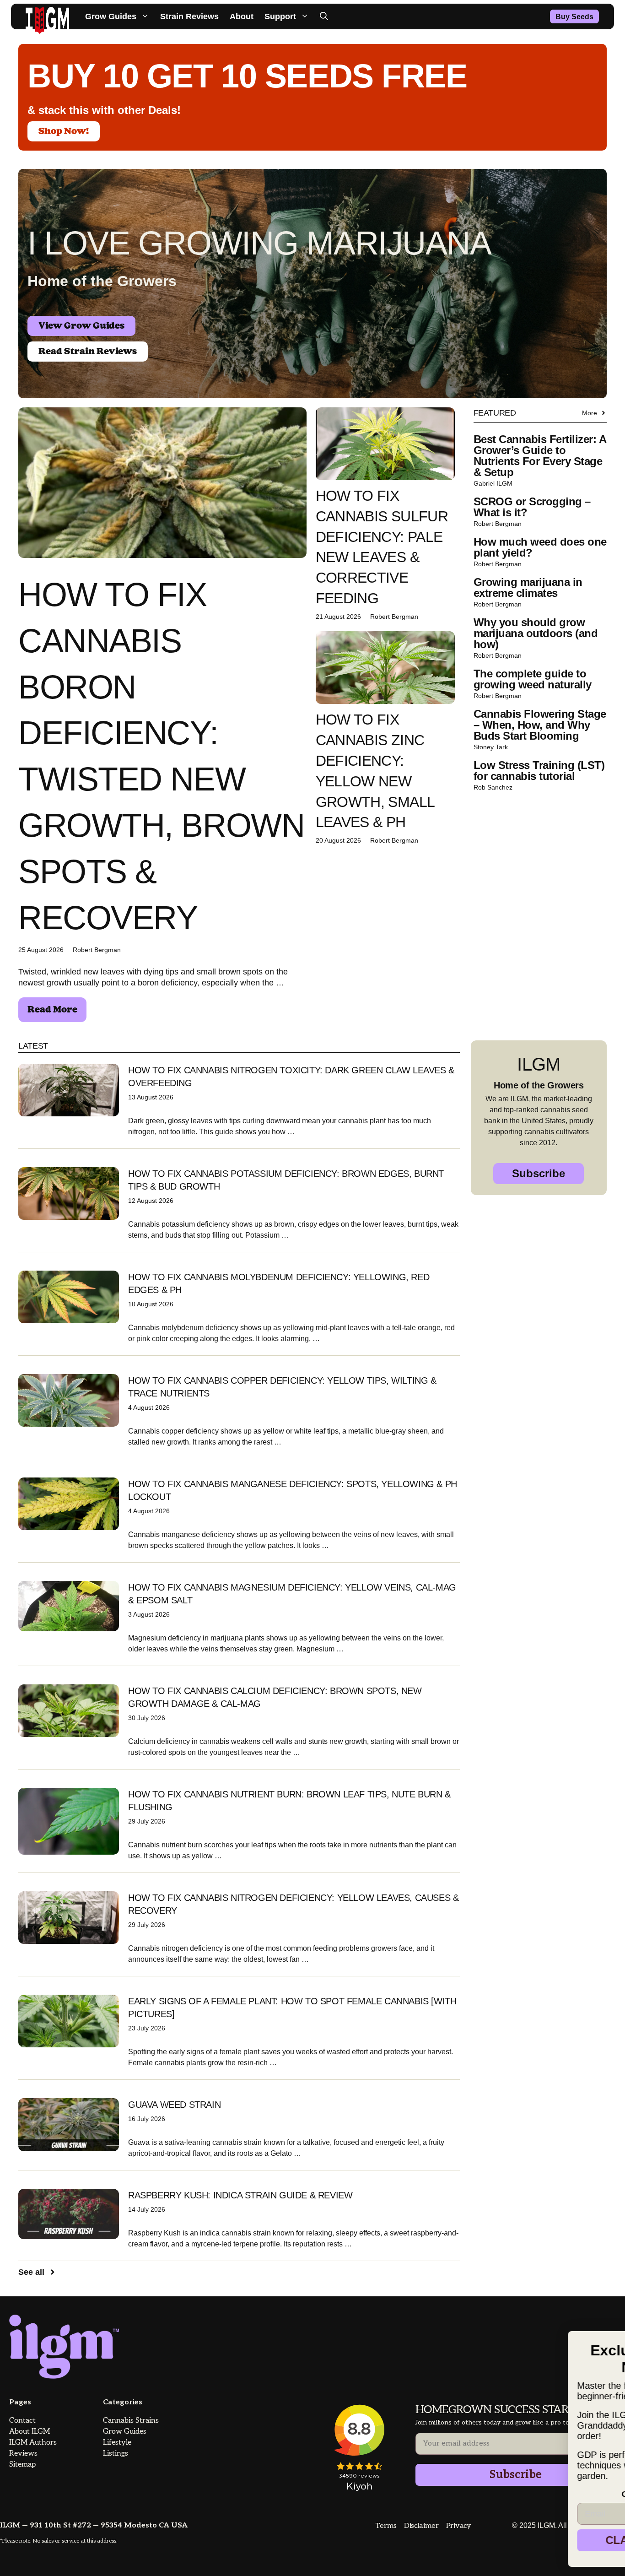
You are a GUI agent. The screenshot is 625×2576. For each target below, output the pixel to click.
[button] (324, 16)
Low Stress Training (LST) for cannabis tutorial (539, 771)
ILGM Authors (33, 2443)
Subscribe (539, 1173)
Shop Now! (64, 131)
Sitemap (22, 2465)
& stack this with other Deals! (104, 110)
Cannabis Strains (131, 2421)
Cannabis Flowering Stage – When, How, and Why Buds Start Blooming (540, 725)
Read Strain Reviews (88, 352)
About (242, 16)
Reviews (23, 2454)
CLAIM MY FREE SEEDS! (513, 2540)
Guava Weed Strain (174, 2105)
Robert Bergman (97, 950)
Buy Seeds (574, 17)
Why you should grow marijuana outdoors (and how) (536, 633)
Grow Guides (111, 16)
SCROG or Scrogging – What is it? (532, 507)
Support (280, 16)
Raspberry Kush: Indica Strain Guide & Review (240, 2195)
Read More (52, 1010)
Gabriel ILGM (493, 483)
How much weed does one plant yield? (540, 547)
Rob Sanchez (493, 787)
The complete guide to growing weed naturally (533, 679)
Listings (116, 2454)
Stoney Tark (491, 747)
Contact (22, 2421)
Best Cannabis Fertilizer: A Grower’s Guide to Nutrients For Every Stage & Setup (540, 456)
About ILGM (30, 2432)
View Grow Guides (81, 326)
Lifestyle (117, 2443)
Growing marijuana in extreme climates (528, 587)
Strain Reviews (189, 16)
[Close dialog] (603, 2327)
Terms (386, 2526)
